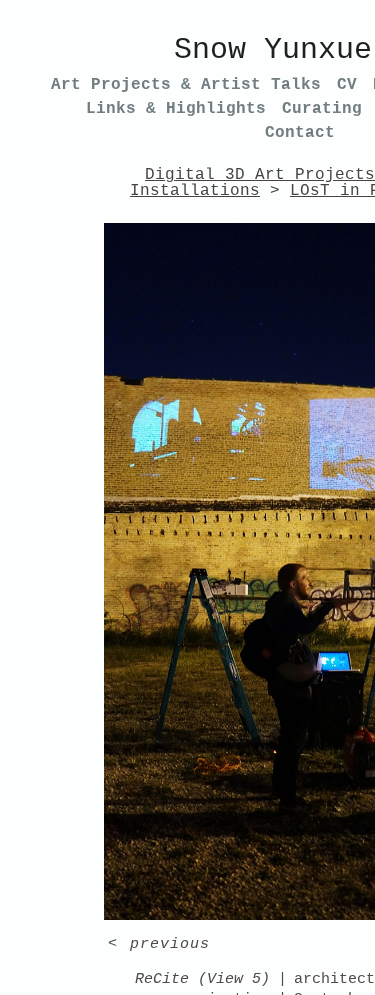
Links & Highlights (176, 109)
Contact (300, 133)
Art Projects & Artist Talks (186, 85)
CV (347, 85)
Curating (322, 109)
